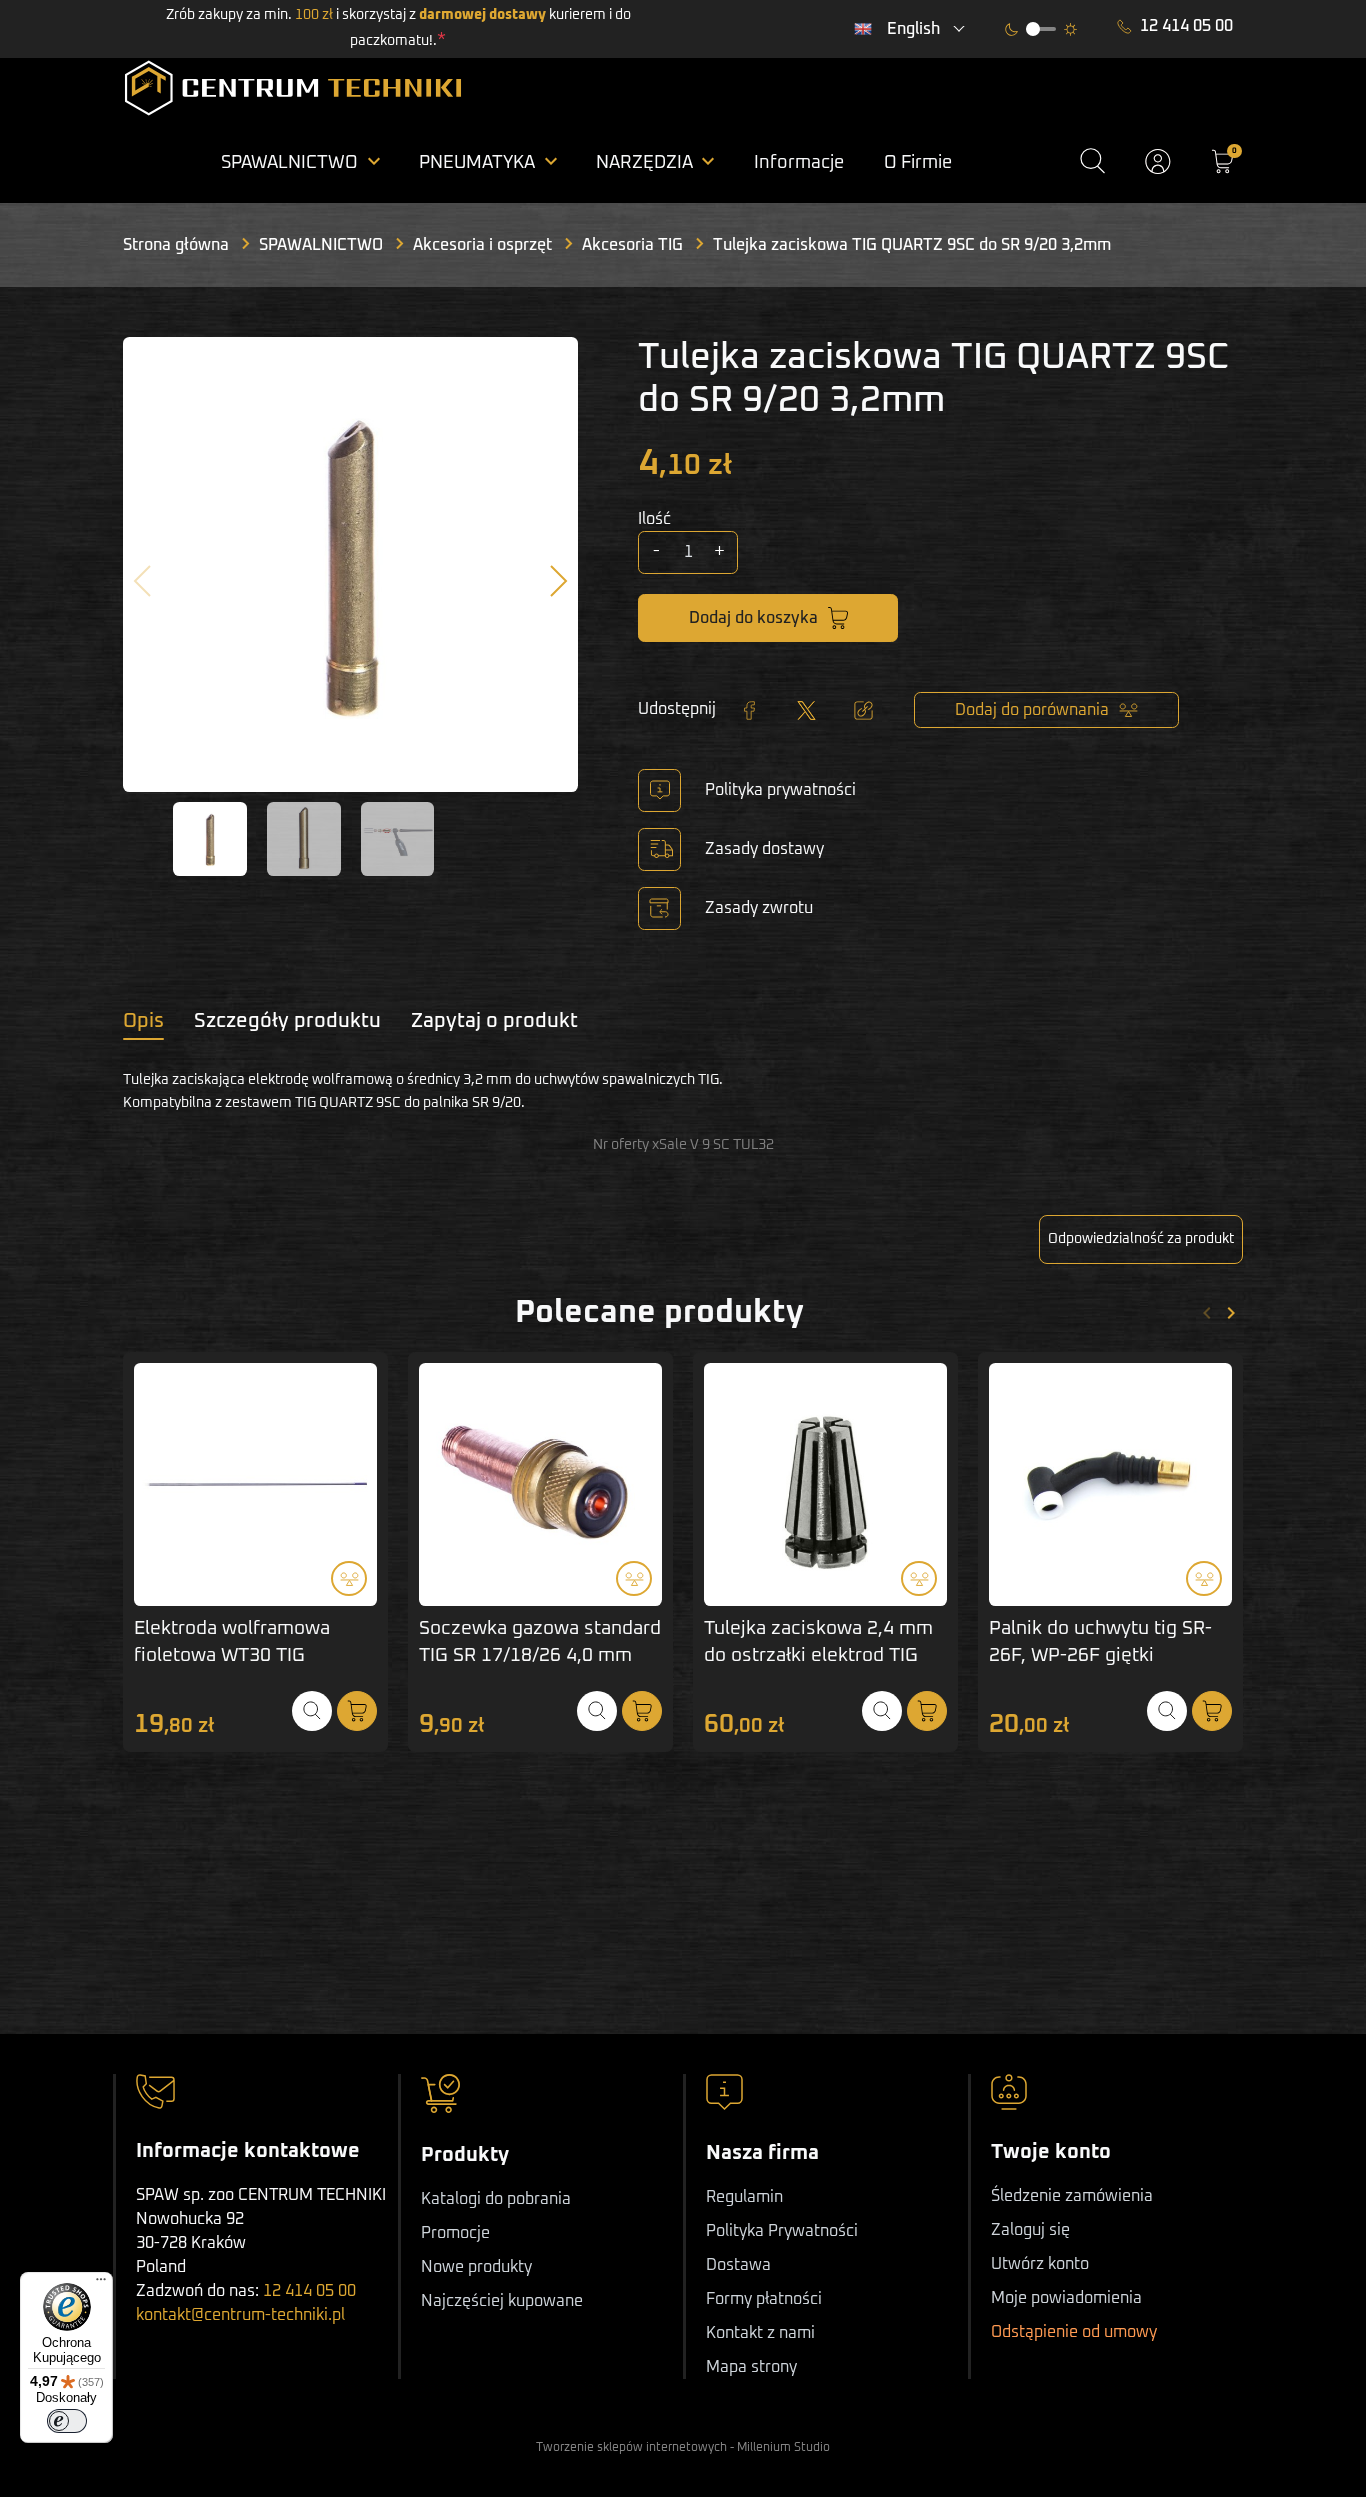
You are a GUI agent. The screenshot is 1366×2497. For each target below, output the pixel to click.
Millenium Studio (783, 2448)
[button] (1092, 161)
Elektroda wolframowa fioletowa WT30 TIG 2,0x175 (232, 1655)
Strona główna (176, 245)
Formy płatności (764, 2299)
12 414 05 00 (1186, 26)
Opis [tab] (143, 1021)
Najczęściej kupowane (502, 2301)
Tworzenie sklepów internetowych (631, 2448)
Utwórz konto (1040, 2264)
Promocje (455, 2233)
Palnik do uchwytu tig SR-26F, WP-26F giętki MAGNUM (1100, 1655)
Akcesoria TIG (632, 245)
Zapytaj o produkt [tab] (494, 1021)
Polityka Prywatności (782, 2231)
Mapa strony (751, 2367)
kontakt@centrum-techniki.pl (240, 2315)
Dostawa (738, 2265)
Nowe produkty (476, 2267)
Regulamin (744, 2197)
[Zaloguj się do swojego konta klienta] (1158, 161)
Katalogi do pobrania (496, 2199)
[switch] (67, 2421)
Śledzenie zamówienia (1072, 2196)
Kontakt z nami (760, 2333)
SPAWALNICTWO (321, 245)
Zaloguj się (1030, 2230)
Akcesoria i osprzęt (482, 245)
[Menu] (101, 2284)
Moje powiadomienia (1066, 2298)
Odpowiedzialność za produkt (1141, 1239)
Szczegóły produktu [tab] (287, 1021)
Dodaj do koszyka (753, 618)
